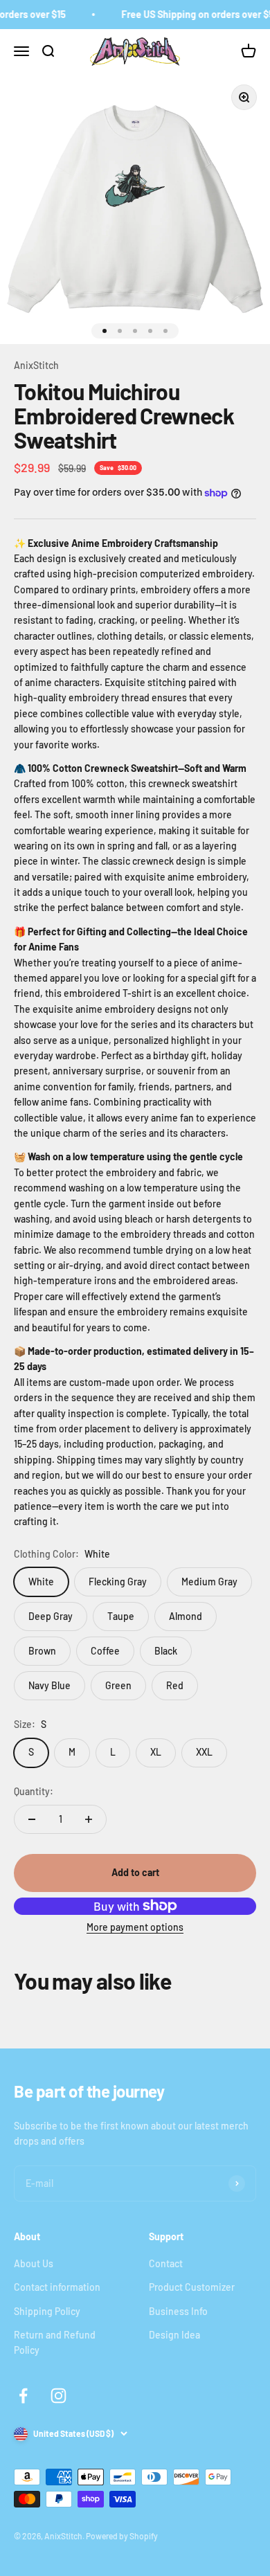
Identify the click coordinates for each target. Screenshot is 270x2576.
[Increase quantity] (89, 1819)
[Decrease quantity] (32, 1819)
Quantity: (34, 1791)
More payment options (135, 1927)
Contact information (57, 2287)
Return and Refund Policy (55, 2342)
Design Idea (174, 2335)
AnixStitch (36, 365)
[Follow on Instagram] (58, 2396)
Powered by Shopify (122, 2536)
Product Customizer (192, 2287)
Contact (166, 2263)
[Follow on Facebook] (23, 2396)
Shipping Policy (47, 2311)
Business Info (178, 2311)
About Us (34, 2263)
